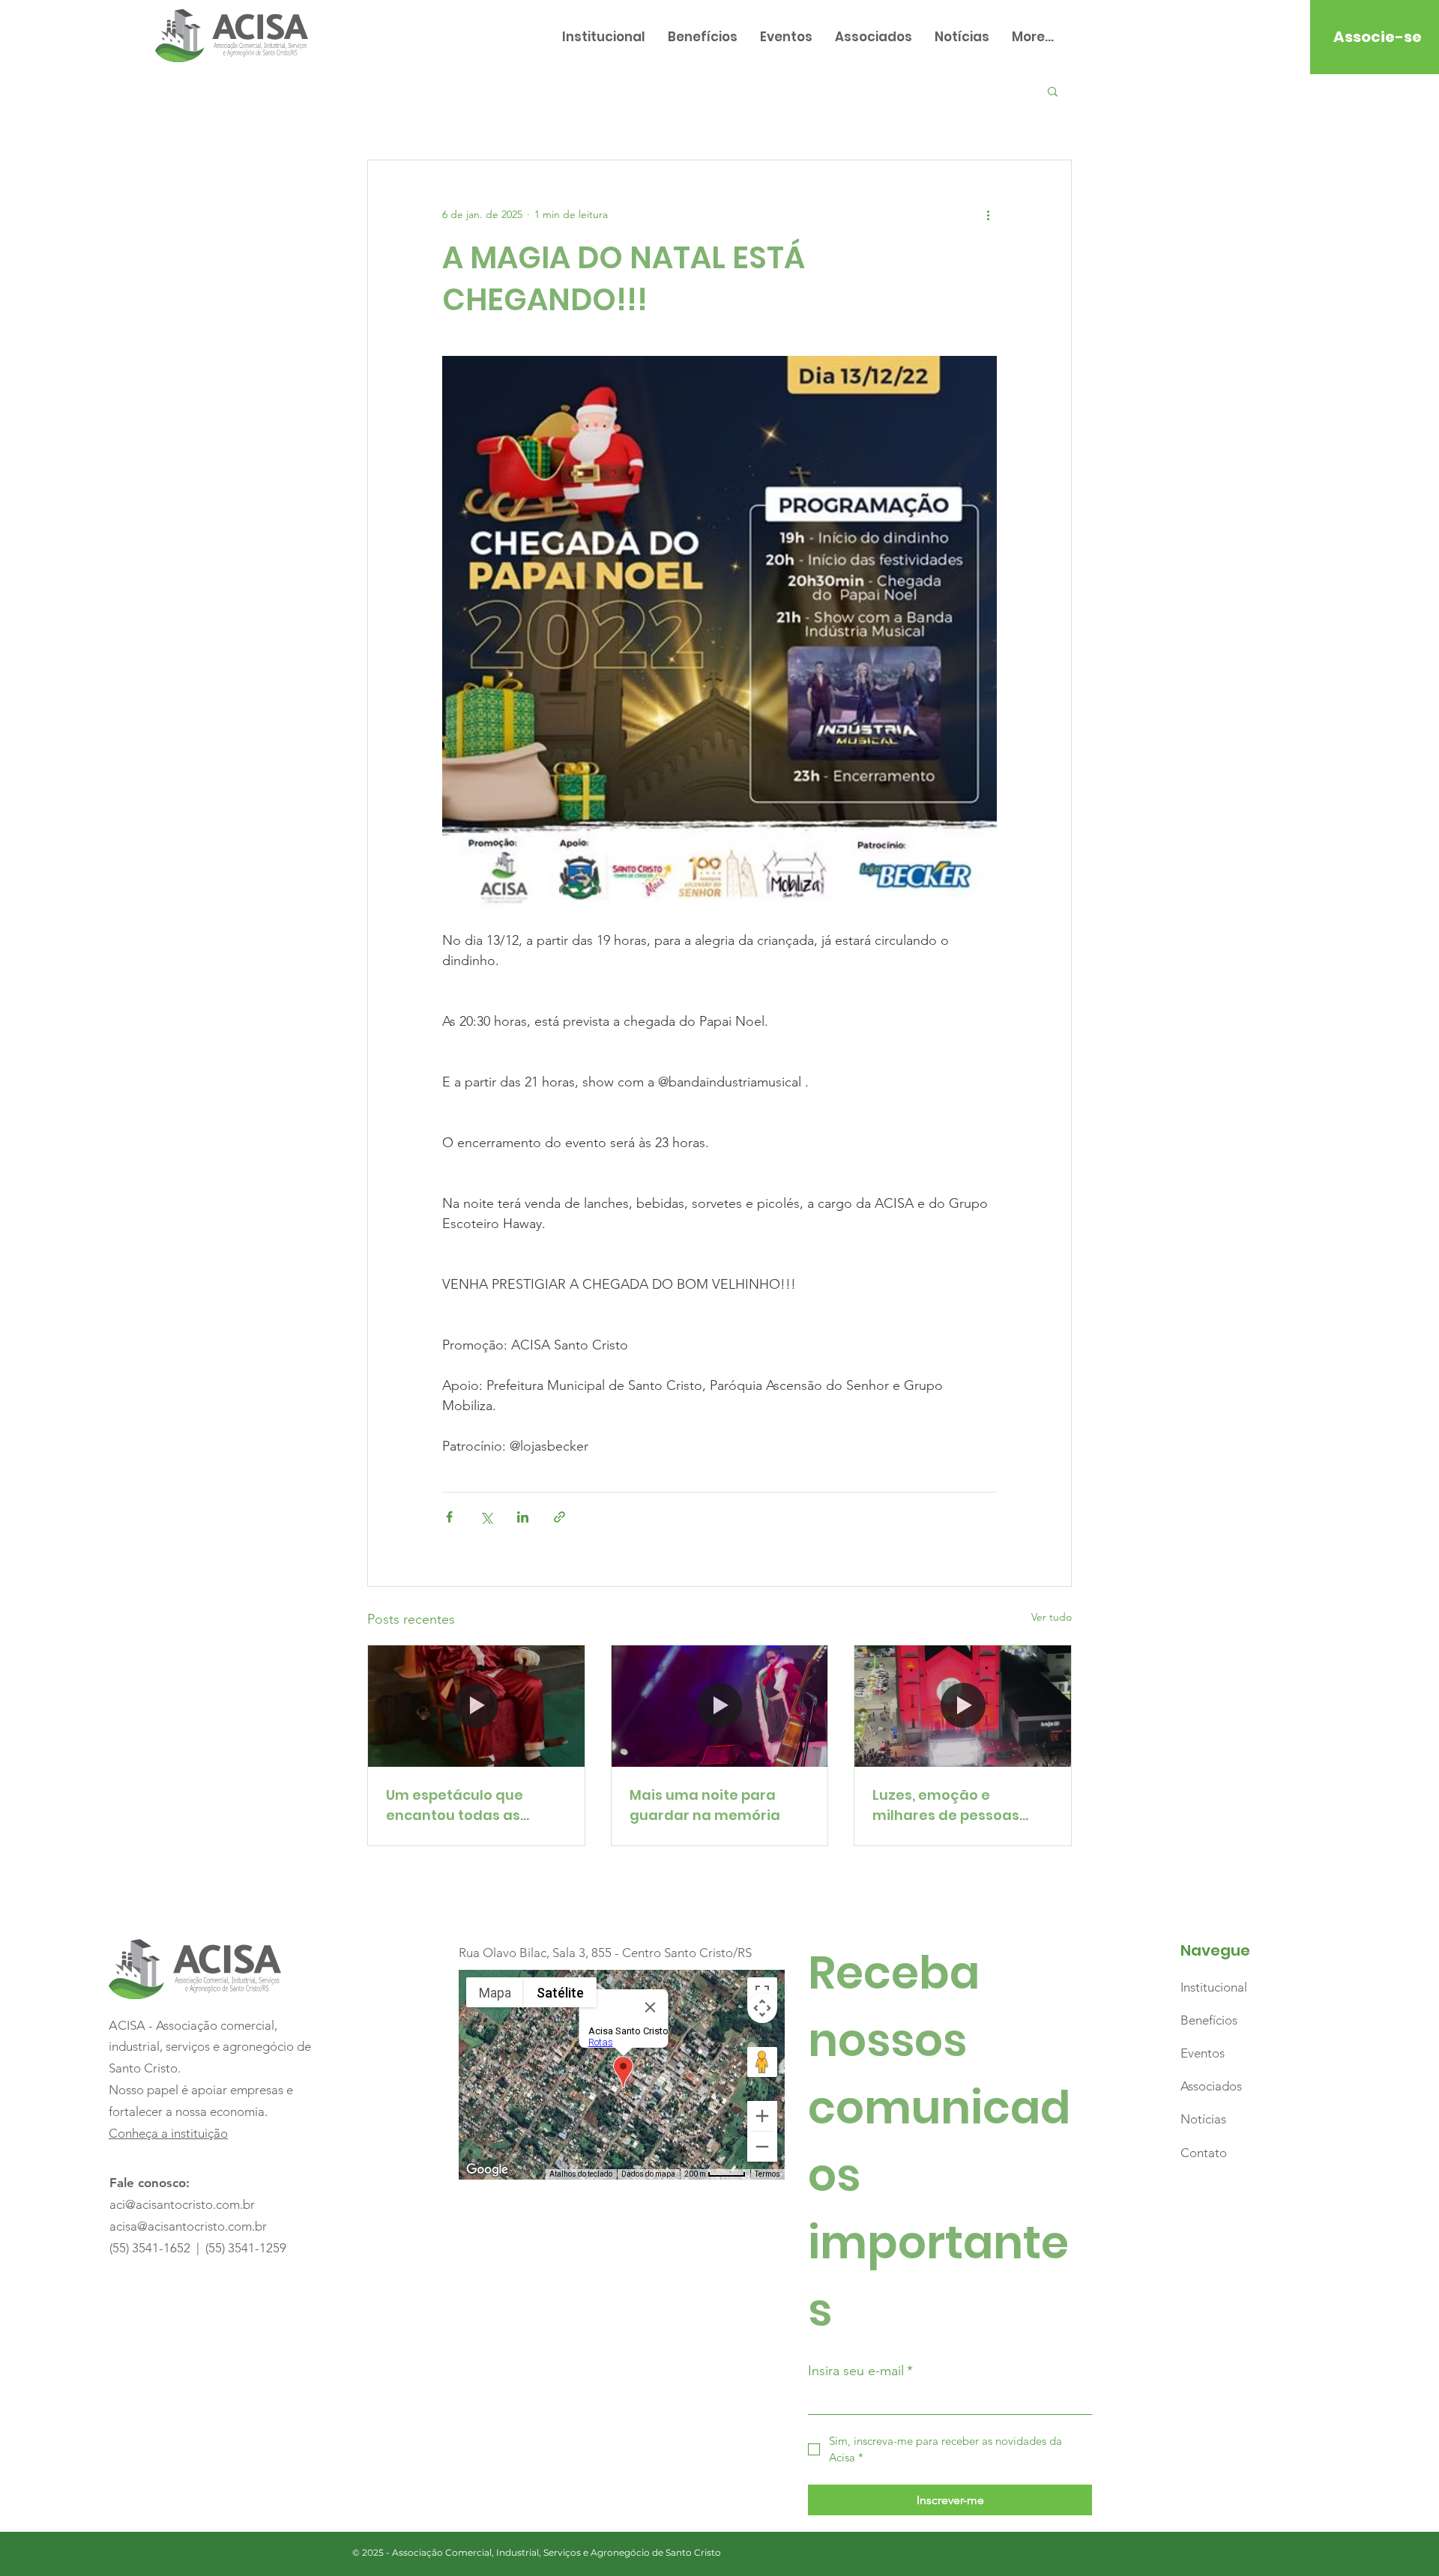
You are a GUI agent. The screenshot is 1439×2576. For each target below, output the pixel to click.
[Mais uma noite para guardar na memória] (720, 1706)
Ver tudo (1052, 1617)
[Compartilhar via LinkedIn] (523, 1517)
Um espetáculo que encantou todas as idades (455, 1805)
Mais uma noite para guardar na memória (705, 1805)
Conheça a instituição (168, 2133)
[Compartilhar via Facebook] (449, 1517)
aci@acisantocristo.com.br (182, 2204)
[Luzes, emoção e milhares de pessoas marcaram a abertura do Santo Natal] (963, 1706)
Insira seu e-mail (860, 2371)
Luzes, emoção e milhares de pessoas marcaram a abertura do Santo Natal (962, 1805)
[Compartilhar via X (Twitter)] (486, 1517)
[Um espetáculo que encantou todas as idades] (476, 1706)
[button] (1053, 91)
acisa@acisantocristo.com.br (188, 2226)
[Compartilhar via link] (559, 1517)
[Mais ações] (988, 214)
